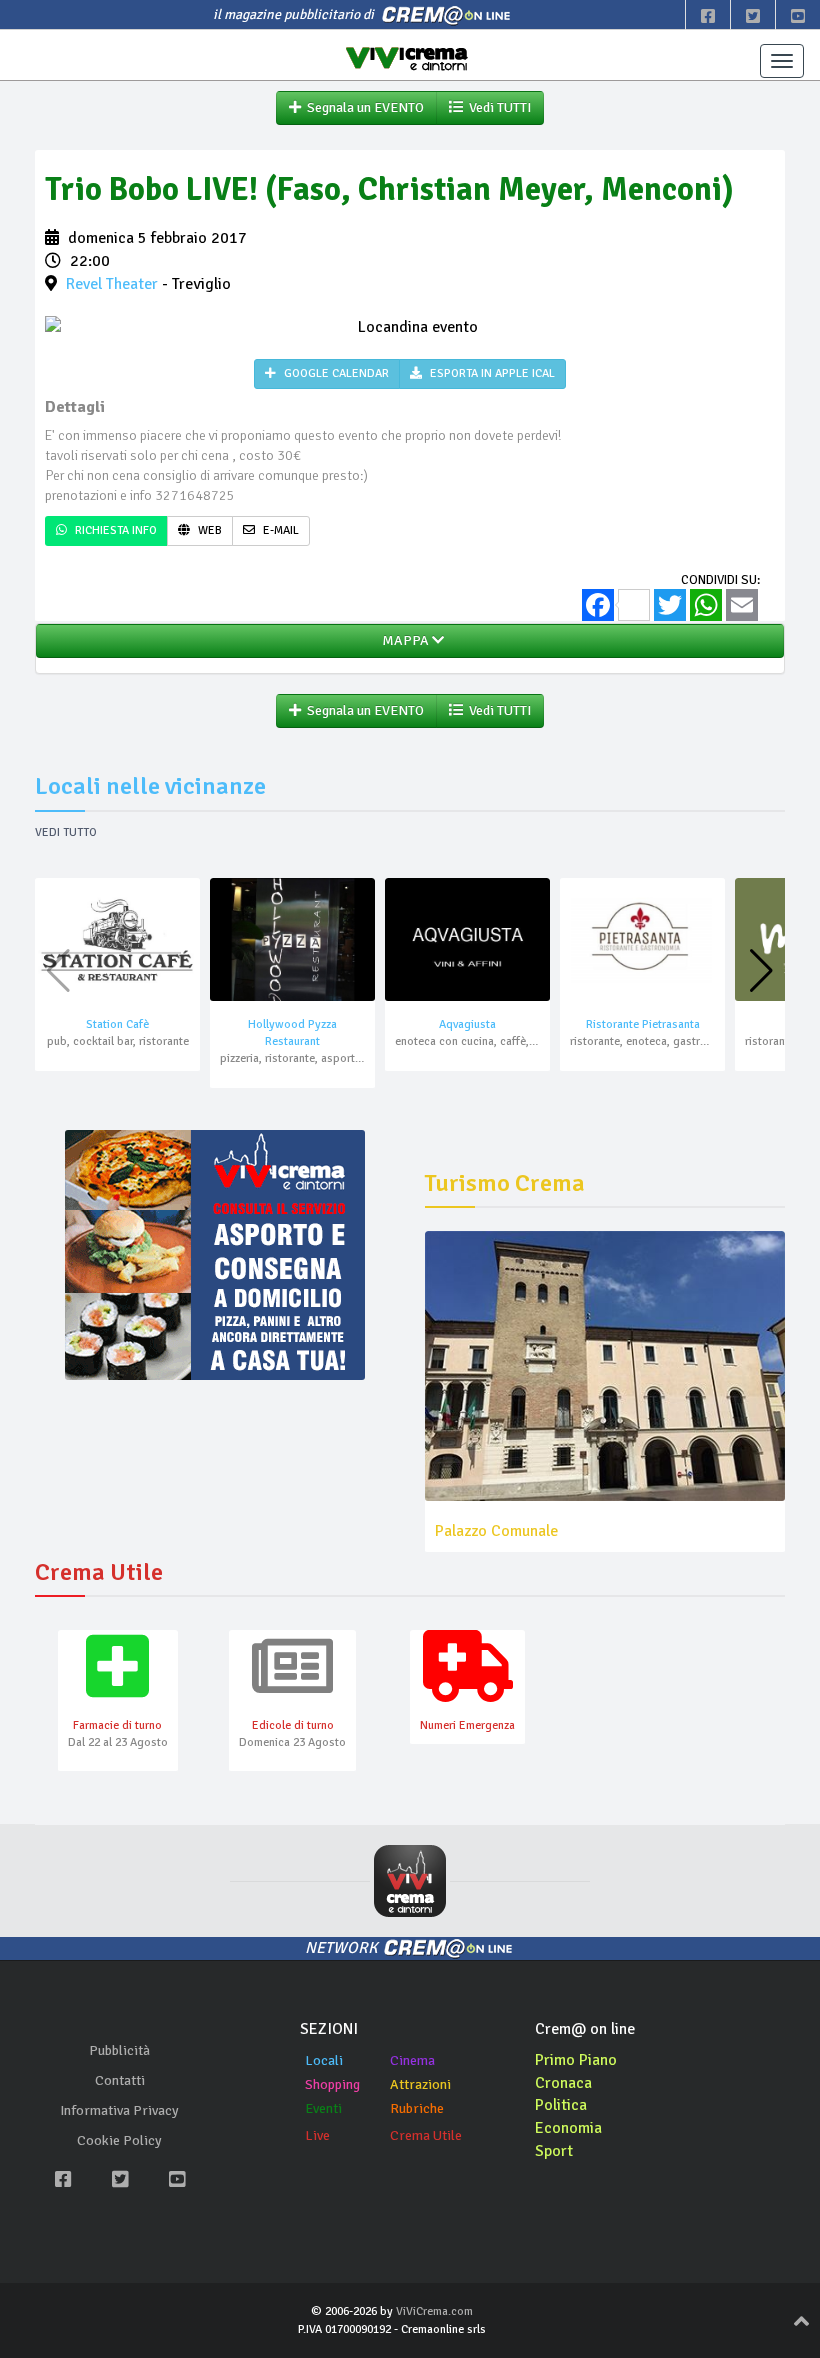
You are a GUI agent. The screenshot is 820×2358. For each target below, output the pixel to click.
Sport (554, 2151)
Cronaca (563, 2083)
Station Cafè (117, 1024)
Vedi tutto (66, 832)
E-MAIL (279, 530)
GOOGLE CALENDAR (335, 373)
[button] (761, 971)
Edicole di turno (293, 1725)
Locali (324, 2060)
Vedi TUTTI (497, 107)
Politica (561, 2105)
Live (317, 2135)
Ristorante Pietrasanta (643, 1024)
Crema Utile (426, 2135)
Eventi (323, 2108)
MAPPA (404, 640)
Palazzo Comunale (496, 1531)
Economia (568, 2128)
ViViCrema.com (434, 2311)
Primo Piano (576, 2060)
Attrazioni (420, 2084)
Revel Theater (112, 284)
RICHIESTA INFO (114, 530)
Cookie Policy (119, 2140)
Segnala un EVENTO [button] (362, 107)
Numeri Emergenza (467, 1725)
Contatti (120, 2080)
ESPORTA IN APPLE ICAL (491, 373)
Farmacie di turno (117, 1725)
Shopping (332, 2084)
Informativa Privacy (119, 2110)
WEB (208, 530)
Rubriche (417, 2108)
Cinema (412, 2060)
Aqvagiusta (467, 1024)
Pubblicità (119, 2050)
